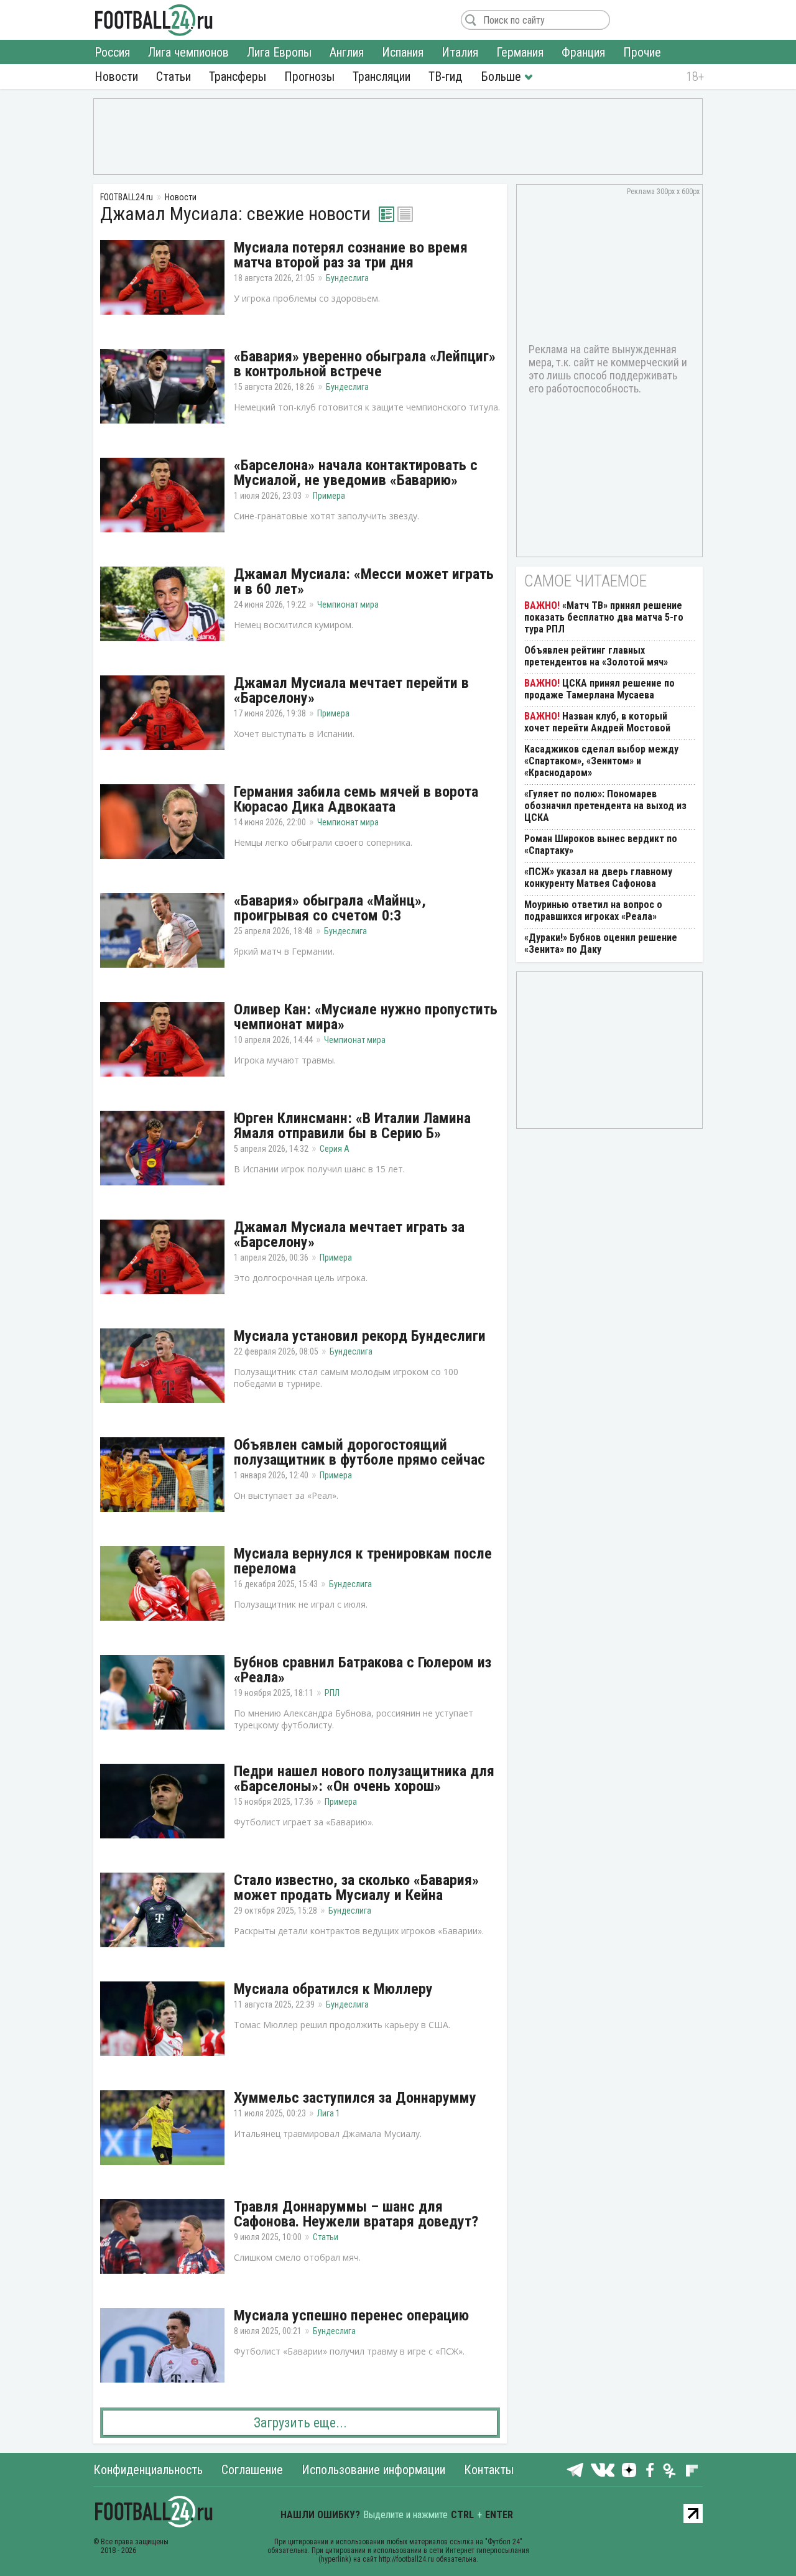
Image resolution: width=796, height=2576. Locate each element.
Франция (583, 52)
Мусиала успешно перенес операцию (351, 2315)
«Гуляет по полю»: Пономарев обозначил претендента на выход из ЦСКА (605, 806)
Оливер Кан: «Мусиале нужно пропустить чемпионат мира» (366, 1017)
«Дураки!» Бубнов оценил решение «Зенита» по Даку (601, 943)
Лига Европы (279, 52)
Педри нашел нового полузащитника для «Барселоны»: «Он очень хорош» (364, 1779)
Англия (347, 52)
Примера (329, 496)
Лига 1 (329, 2113)
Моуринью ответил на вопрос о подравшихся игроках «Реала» (593, 910)
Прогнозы (309, 76)
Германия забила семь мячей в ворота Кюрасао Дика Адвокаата (356, 799)
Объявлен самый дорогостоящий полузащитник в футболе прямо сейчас (359, 1452)
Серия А (335, 1149)
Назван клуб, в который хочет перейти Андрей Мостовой (597, 722)
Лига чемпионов (188, 52)
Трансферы (238, 76)
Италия (460, 52)
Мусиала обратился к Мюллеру (333, 1989)
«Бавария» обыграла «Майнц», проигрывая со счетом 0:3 (330, 908)
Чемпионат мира (348, 605)
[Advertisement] (398, 136)
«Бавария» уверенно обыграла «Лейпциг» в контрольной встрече (365, 364)
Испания (403, 52)
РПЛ (332, 1693)
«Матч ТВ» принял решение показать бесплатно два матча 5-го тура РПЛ (604, 617)
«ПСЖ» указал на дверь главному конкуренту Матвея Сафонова (598, 878)
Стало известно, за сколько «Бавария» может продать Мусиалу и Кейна (356, 1888)
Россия (112, 52)
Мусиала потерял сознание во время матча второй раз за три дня (351, 255)
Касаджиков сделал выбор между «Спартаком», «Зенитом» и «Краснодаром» (601, 761)
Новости (116, 76)
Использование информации (373, 2470)
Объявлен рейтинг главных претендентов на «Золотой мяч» (596, 656)
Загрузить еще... (300, 2423)
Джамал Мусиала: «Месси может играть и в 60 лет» (364, 581)
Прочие (642, 52)
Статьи (174, 76)
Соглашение (252, 2470)
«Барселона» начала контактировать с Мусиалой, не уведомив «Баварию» (356, 473)
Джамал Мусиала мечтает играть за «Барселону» (349, 1235)
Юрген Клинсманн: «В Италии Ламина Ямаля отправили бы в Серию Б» (352, 1126)
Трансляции (382, 76)
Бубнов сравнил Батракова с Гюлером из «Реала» (363, 1670)
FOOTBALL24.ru (154, 20)
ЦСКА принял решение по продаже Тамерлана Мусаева (599, 689)
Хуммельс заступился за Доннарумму (355, 2098)
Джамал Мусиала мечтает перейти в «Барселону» (351, 690)
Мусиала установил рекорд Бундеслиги (360, 1336)
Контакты (489, 2470)
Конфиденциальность (148, 2470)
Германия (520, 52)
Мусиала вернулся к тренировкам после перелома (363, 1561)
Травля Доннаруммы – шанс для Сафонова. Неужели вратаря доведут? (356, 2214)
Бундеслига (347, 278)
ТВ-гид (445, 76)
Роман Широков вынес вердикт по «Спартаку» (601, 845)
